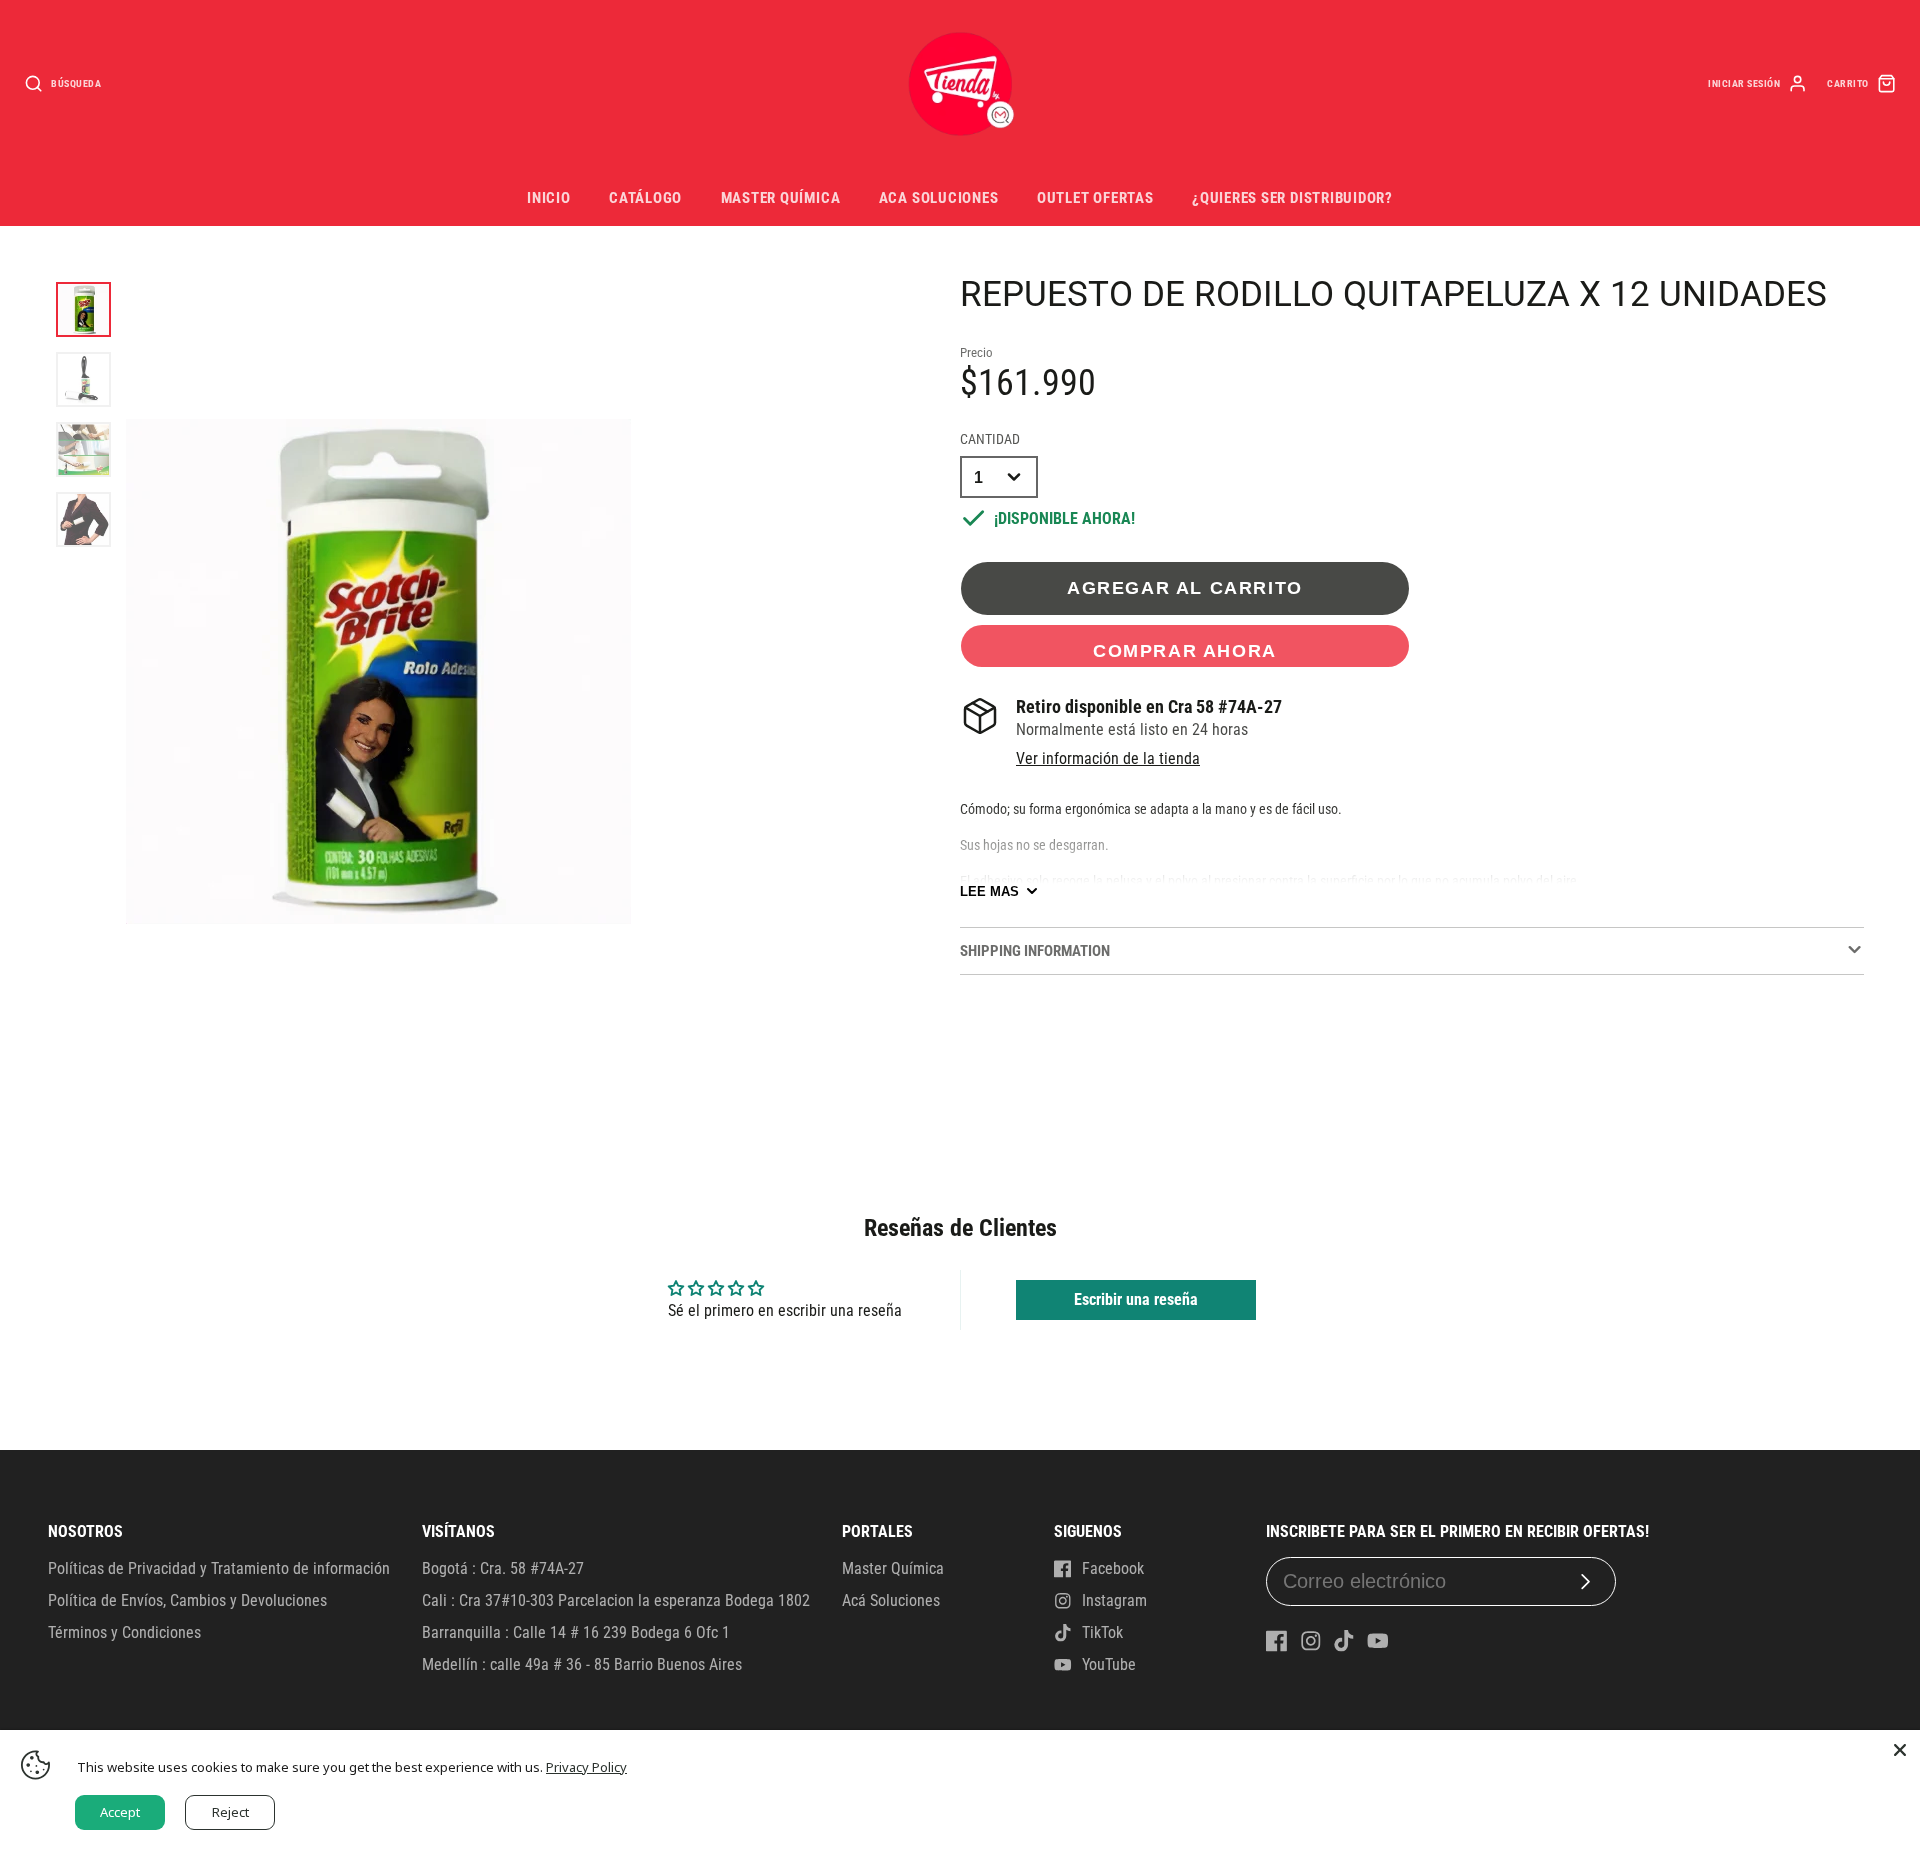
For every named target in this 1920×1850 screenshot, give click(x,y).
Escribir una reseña (1136, 1299)
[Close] (1900, 1750)
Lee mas (989, 891)
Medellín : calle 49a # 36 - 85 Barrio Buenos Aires (582, 1664)
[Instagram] (1311, 1641)
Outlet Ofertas (1095, 198)
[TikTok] (1344, 1641)
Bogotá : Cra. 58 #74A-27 (503, 1568)
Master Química (781, 198)
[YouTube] (1378, 1641)
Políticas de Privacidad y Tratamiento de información (219, 1568)
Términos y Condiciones (124, 1632)
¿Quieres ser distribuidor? (1292, 198)
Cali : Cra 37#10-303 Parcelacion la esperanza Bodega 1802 (616, 1600)
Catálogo (645, 198)
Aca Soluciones (939, 198)
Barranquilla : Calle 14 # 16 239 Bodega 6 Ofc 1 (576, 1632)
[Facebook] (1277, 1641)
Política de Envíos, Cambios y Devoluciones (187, 1600)
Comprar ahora (1185, 650)
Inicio (549, 198)
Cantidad (990, 439)
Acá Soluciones (891, 1600)
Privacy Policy (586, 1767)
